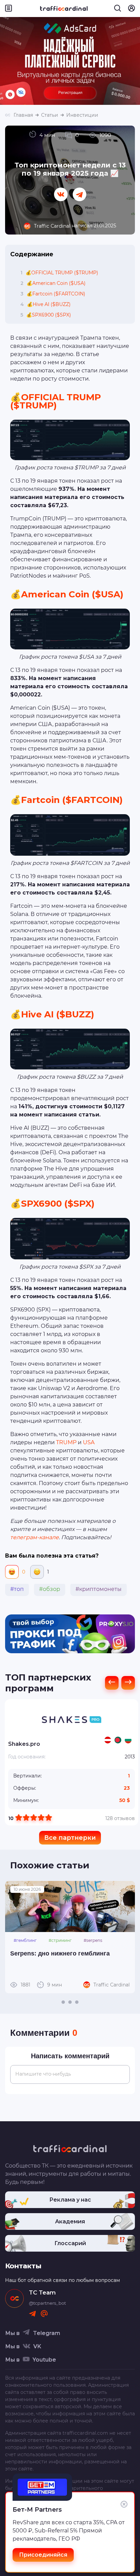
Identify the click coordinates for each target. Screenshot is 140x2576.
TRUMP (66, 1442)
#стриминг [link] (60, 1940)
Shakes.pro (24, 1744)
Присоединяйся (43, 2555)
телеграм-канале (34, 1537)
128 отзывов (120, 1818)
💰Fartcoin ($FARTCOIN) (53, 294)
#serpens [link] (93, 1940)
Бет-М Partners (37, 2510)
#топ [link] (17, 1589)
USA (89, 1442)
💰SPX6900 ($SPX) (46, 315)
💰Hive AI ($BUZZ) (46, 304)
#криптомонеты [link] (99, 1589)
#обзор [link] (50, 1589)
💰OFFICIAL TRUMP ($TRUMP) (59, 273)
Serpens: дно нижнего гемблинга (60, 1953)
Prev (14, 1937)
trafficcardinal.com (85, 2433)
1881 (41, 1985)
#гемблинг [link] (25, 1940)
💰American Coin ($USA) (53, 283)
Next (126, 1937)
